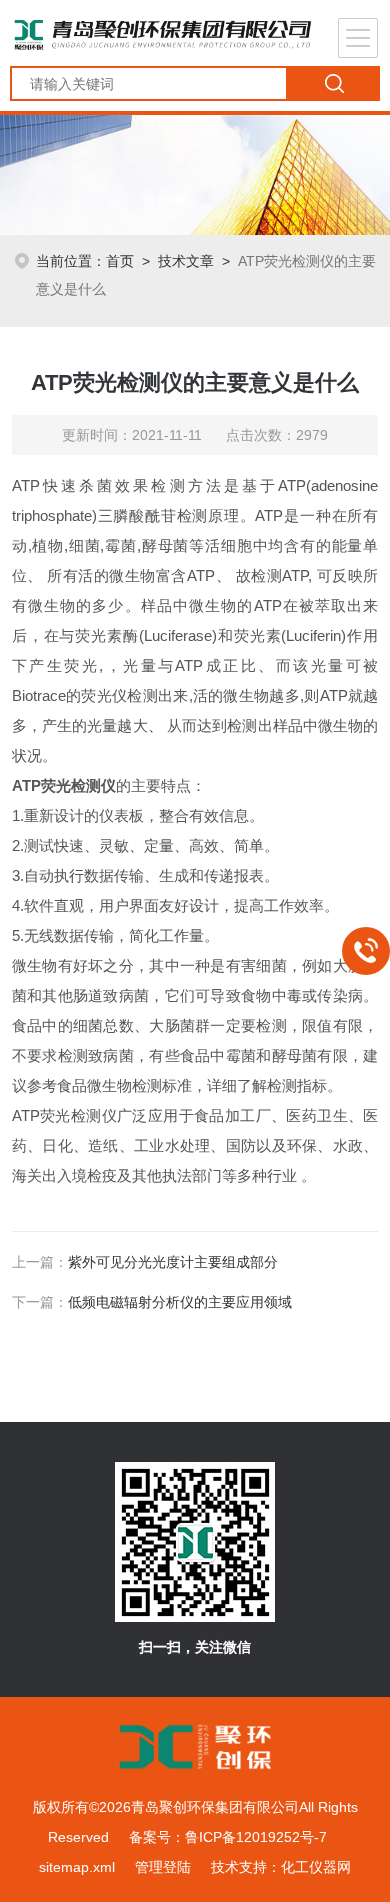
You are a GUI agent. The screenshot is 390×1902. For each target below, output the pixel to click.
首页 (120, 261)
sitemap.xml (77, 1867)
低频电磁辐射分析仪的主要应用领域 (180, 1302)
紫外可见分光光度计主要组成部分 (173, 1262)
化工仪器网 (316, 1867)
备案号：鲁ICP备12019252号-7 (228, 1837)
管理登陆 (163, 1867)
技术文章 (186, 261)
